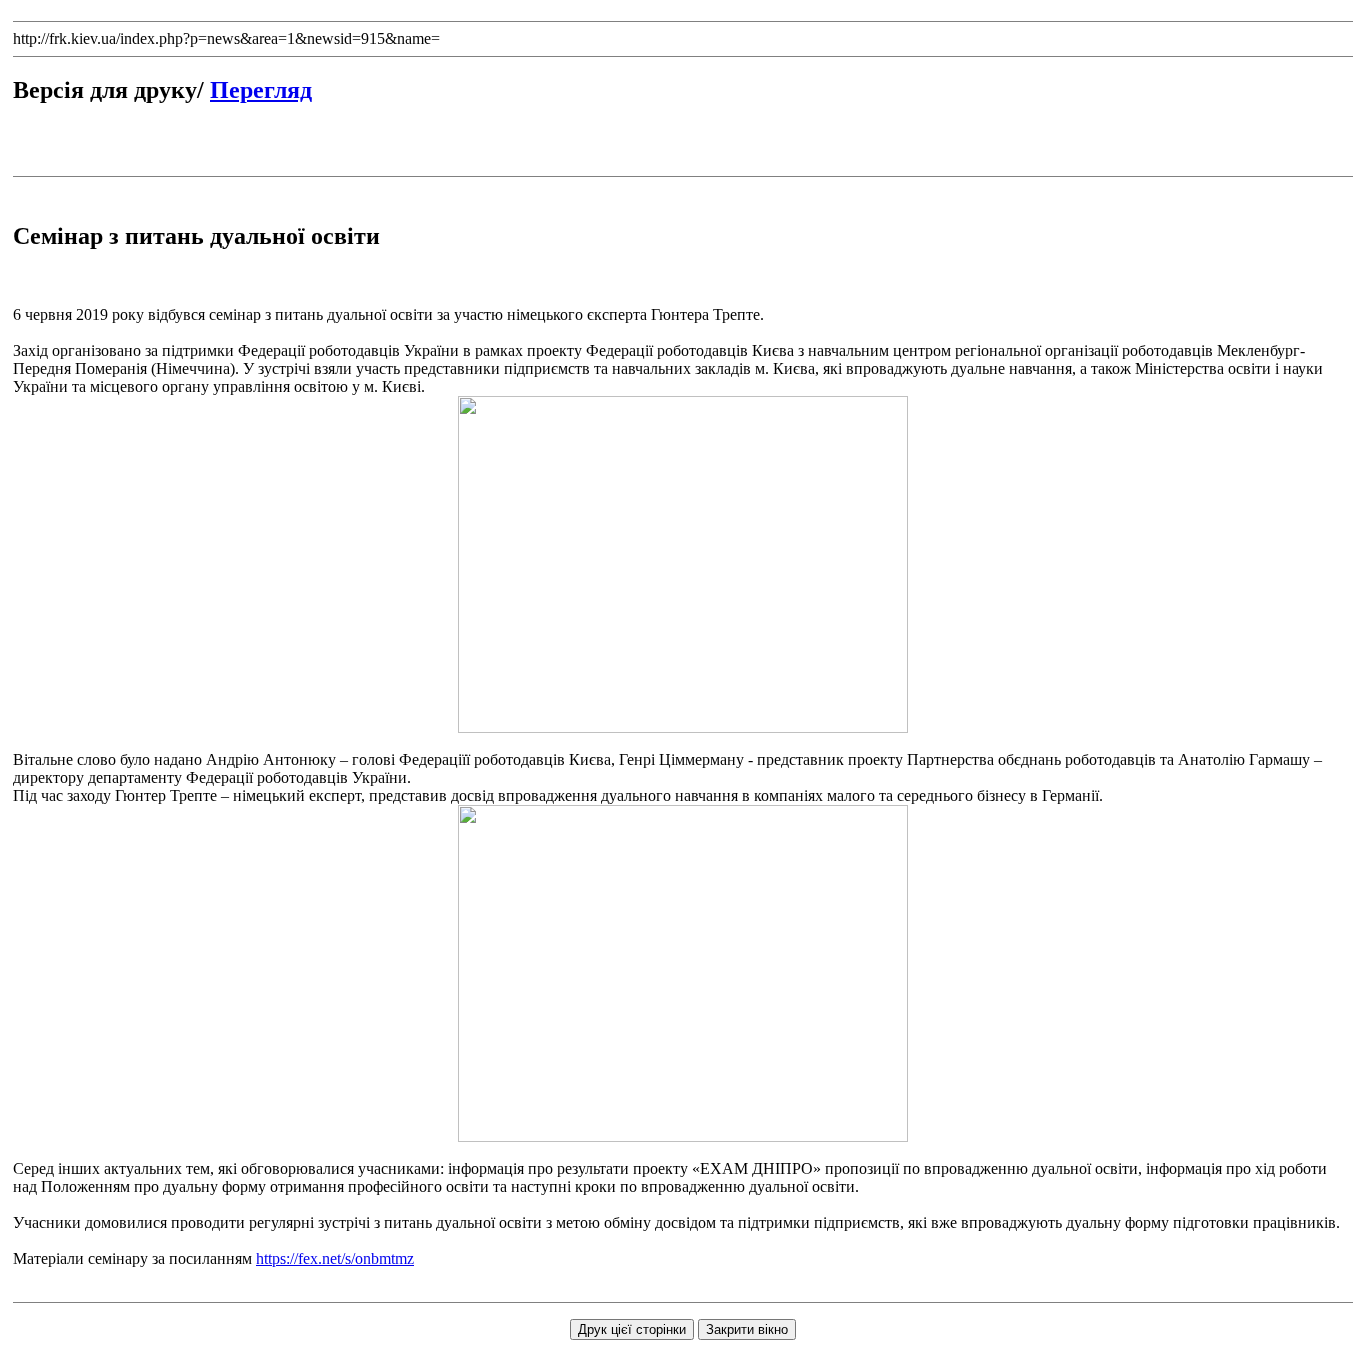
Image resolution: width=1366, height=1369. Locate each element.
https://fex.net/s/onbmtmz (335, 1258)
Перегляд (261, 90)
